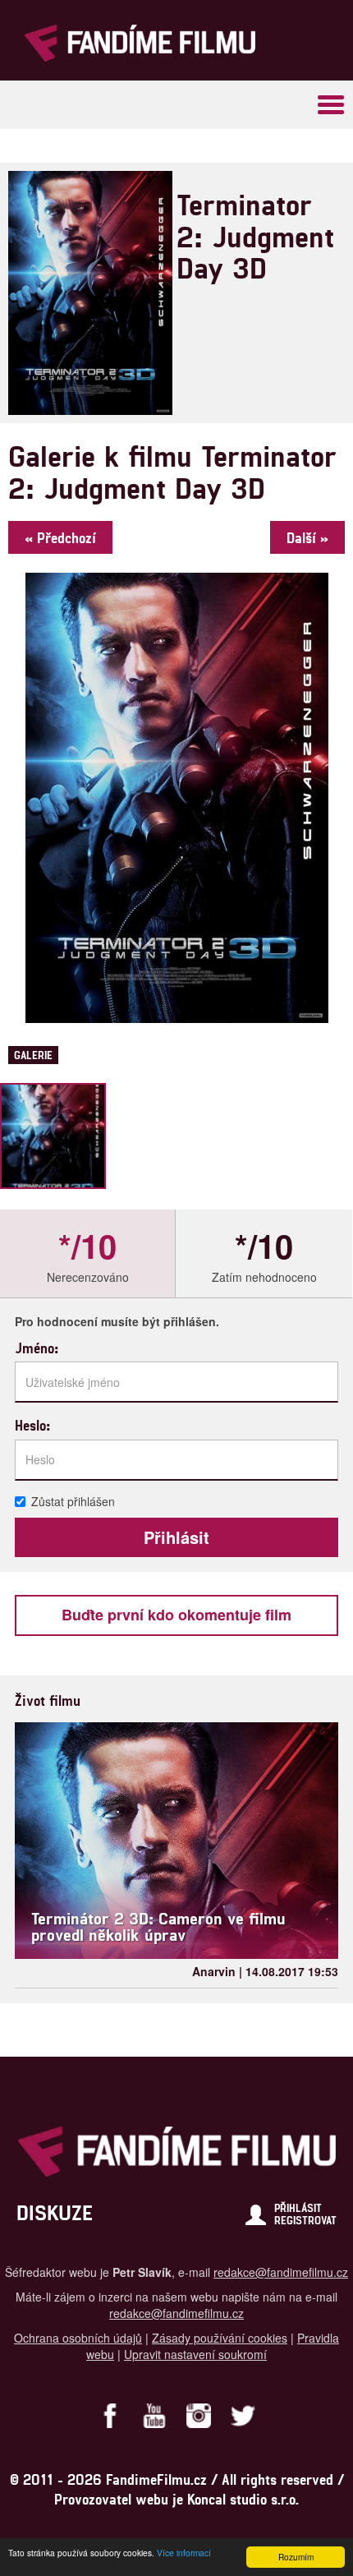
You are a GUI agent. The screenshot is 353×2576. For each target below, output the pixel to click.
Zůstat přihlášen (73, 1501)
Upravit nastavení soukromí (195, 2354)
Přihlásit (298, 2208)
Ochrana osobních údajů (78, 2338)
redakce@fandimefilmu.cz (281, 2272)
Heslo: (32, 1425)
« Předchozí (60, 537)
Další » (307, 537)
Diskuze (55, 2212)
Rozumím (296, 2557)
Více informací (184, 2553)
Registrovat (305, 2220)
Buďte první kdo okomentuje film (176, 1615)
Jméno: (37, 1348)
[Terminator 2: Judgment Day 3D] (53, 1136)
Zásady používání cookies (220, 2338)
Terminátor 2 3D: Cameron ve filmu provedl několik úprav (158, 1926)
